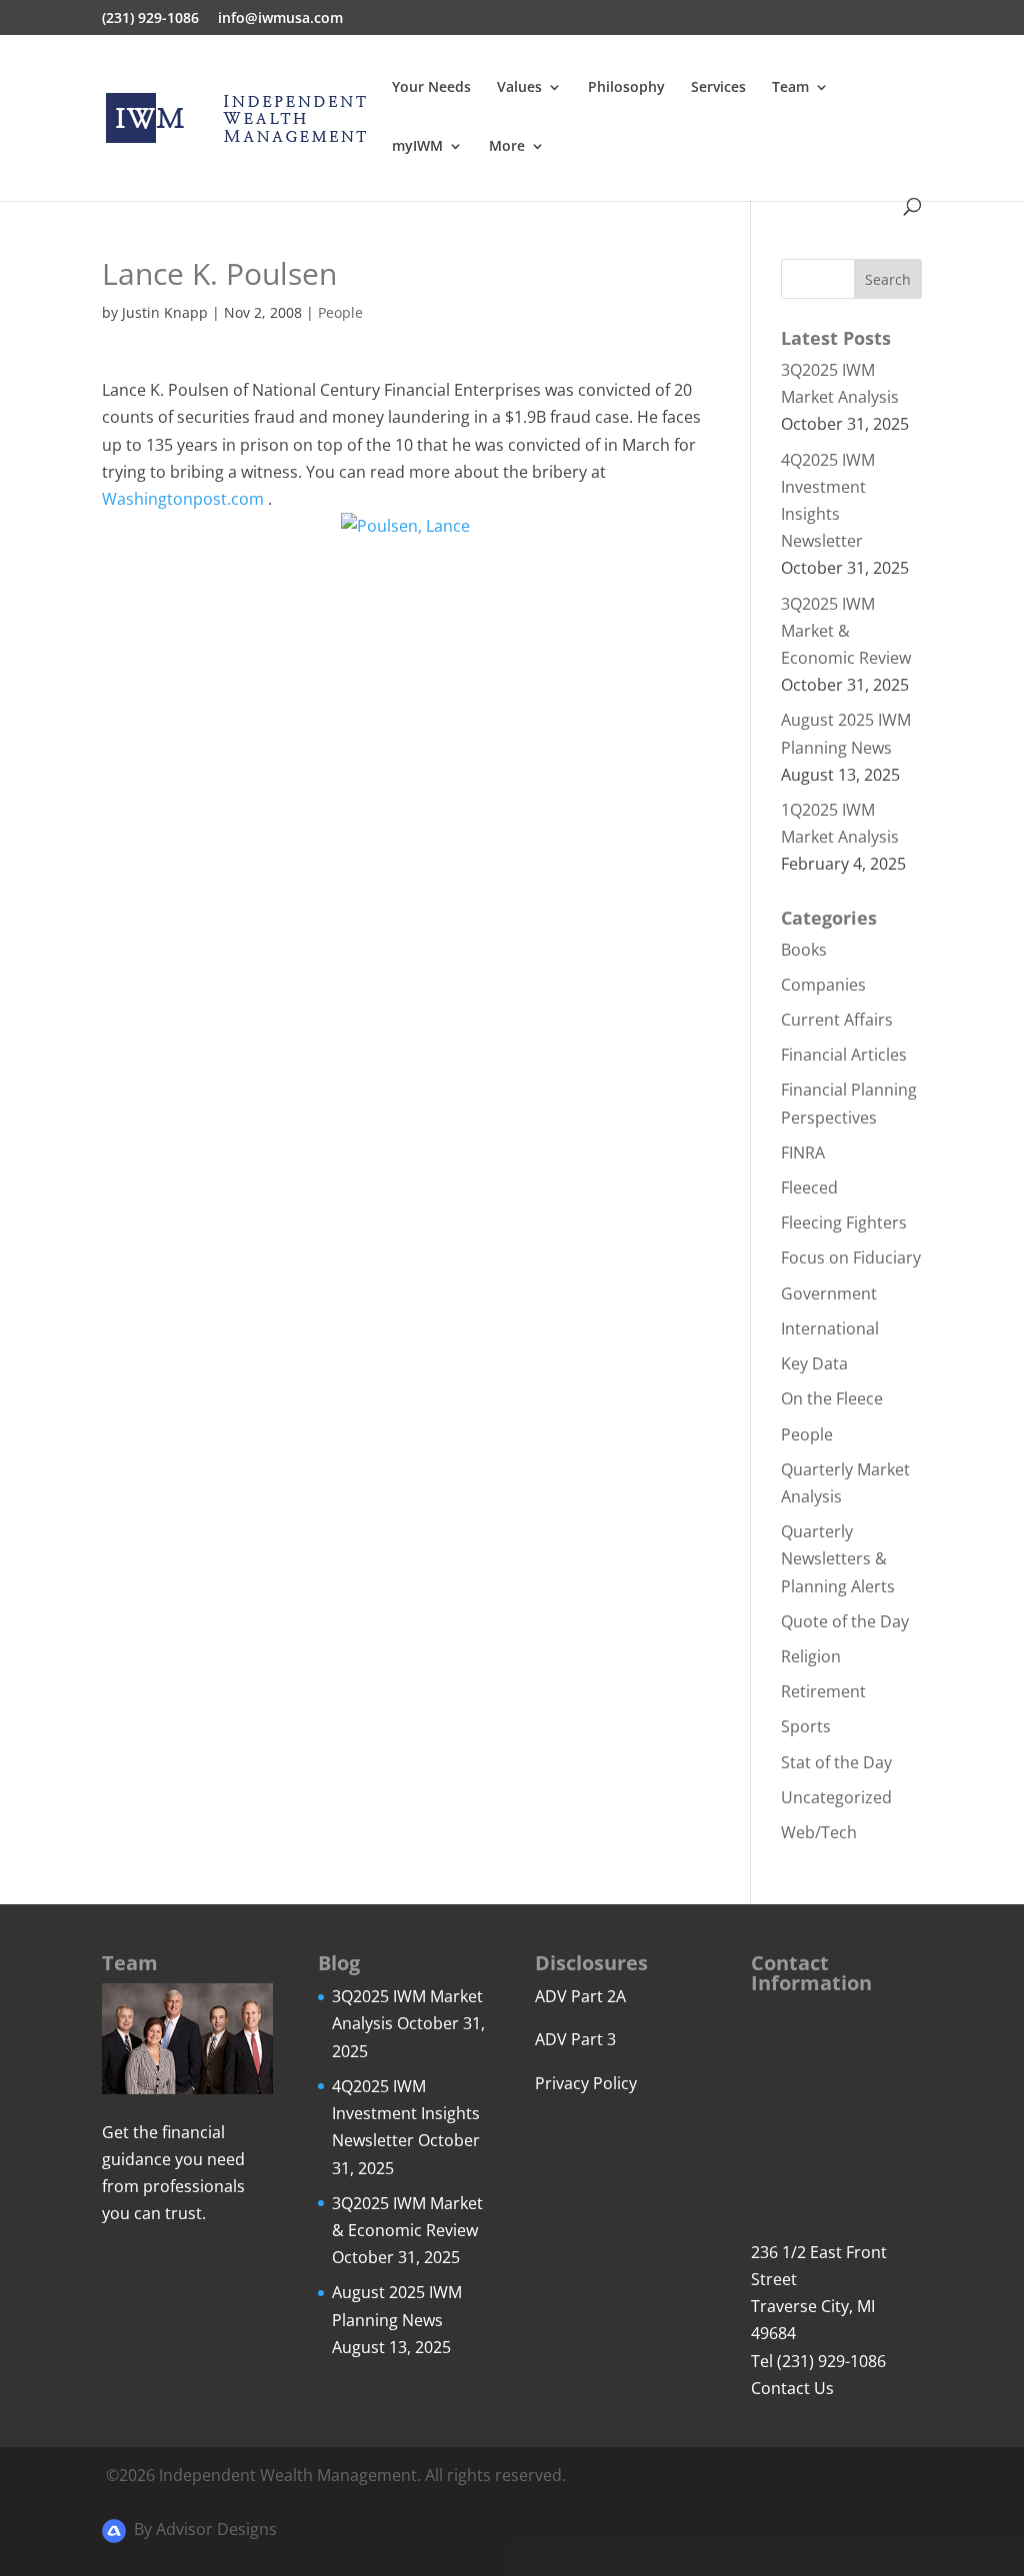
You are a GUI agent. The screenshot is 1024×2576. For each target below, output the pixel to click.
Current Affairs (837, 1020)
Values (519, 88)
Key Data (814, 1363)
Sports (806, 1726)
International (830, 1328)
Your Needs (431, 88)
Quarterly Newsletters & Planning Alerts (838, 1558)
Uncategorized (836, 1797)
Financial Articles (844, 1055)
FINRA (803, 1153)
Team (790, 88)
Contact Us (792, 2388)
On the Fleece (832, 1398)
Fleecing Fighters (844, 1223)
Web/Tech (819, 1832)
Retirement (823, 1691)
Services (718, 88)
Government (829, 1293)
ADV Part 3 (575, 2039)
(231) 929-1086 (150, 19)
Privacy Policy (586, 2083)
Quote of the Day (845, 1621)
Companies (823, 985)
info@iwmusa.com (280, 19)
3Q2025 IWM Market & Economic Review (846, 631)
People (340, 312)
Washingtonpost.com (183, 499)
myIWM (417, 147)
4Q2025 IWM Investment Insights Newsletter (406, 2113)
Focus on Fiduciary (851, 1258)
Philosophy (626, 88)
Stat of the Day (836, 1762)
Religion (811, 1656)
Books (804, 950)
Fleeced (809, 1188)
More (507, 147)
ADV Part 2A (580, 1996)
